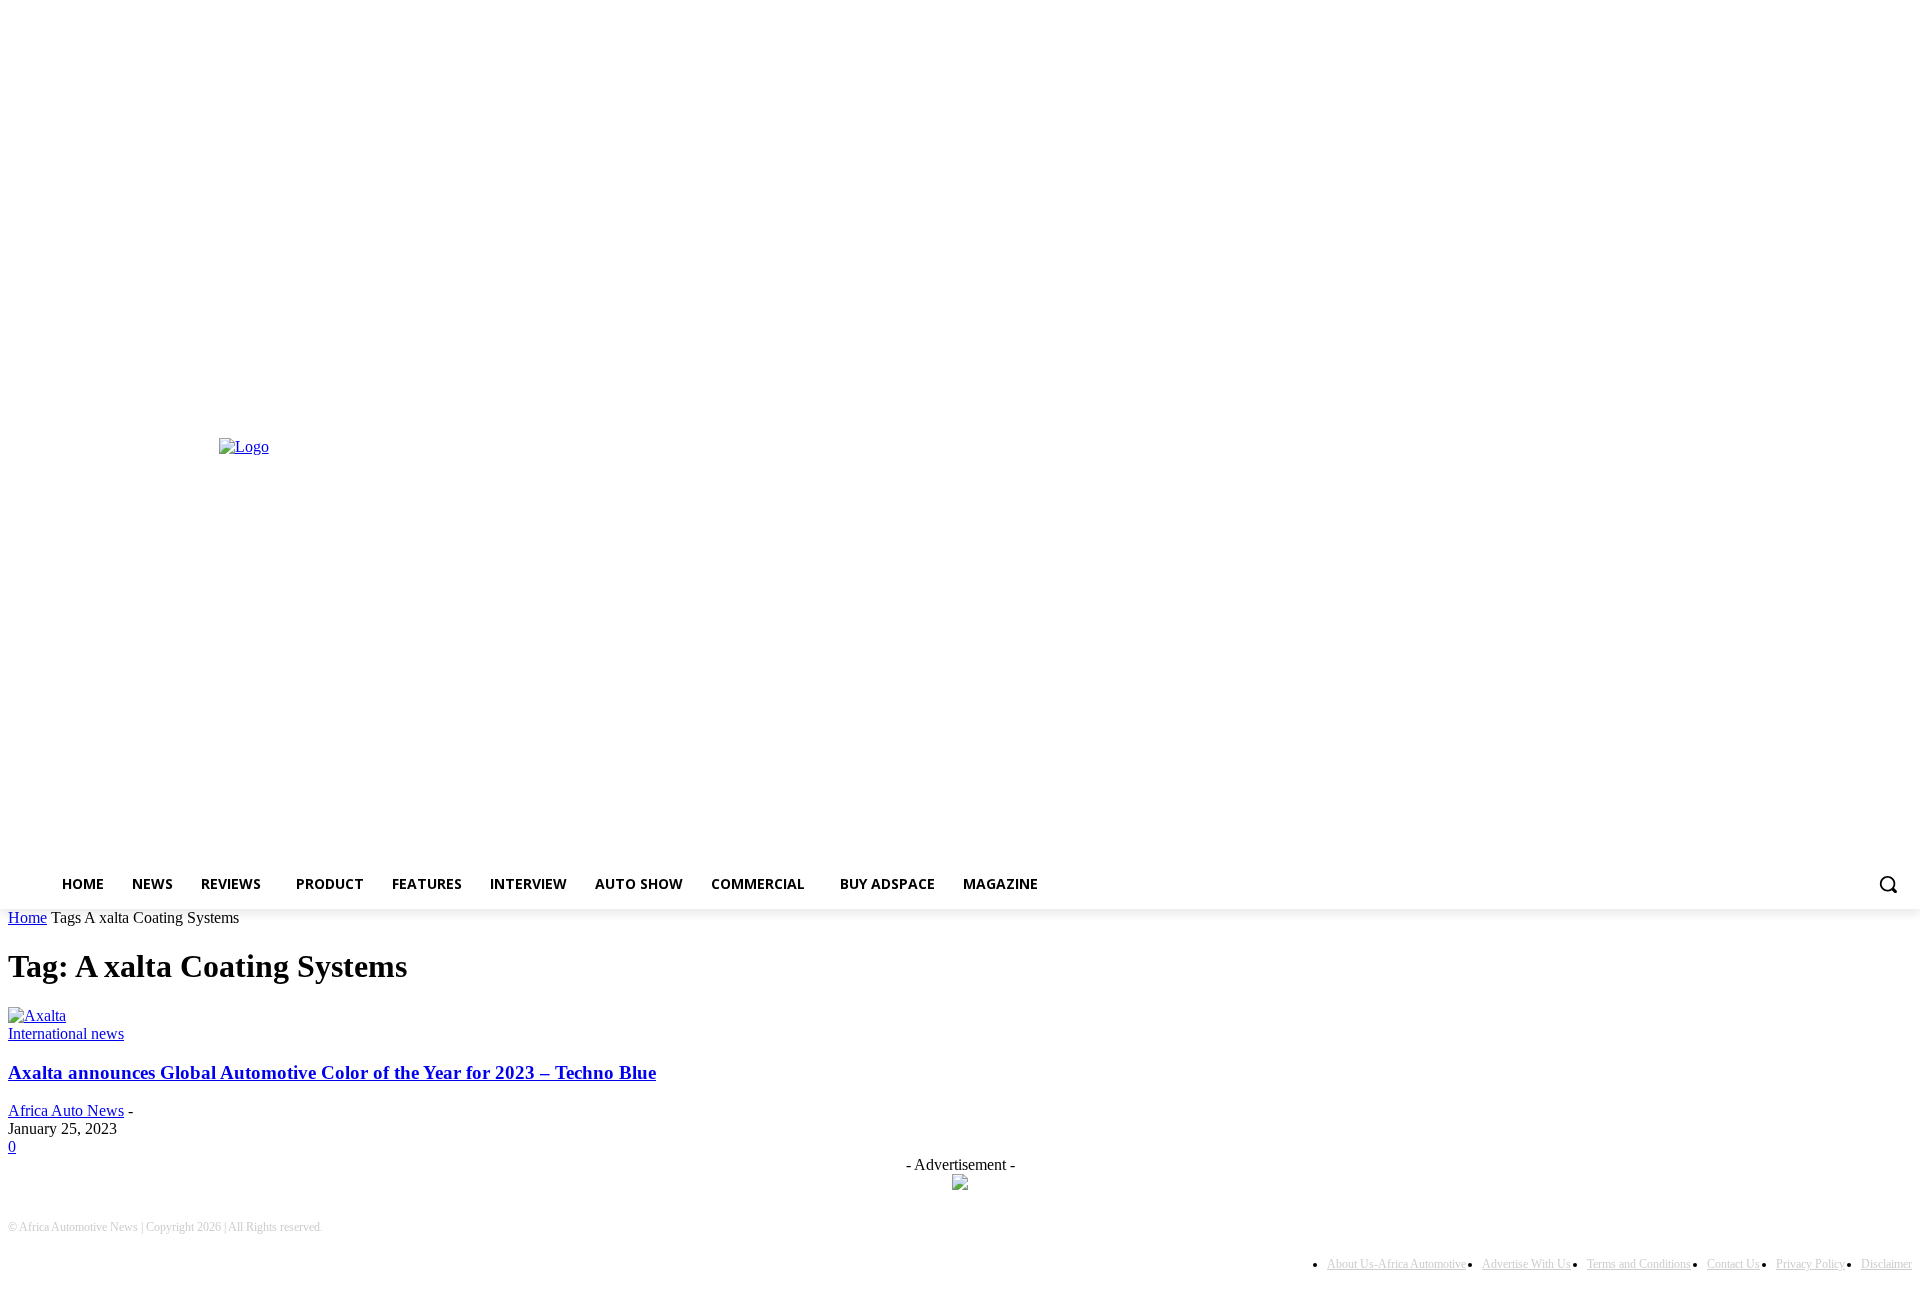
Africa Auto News (66, 1110)
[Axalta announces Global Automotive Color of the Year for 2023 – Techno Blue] (37, 1015)
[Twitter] (47, 396)
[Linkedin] (19, 396)
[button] (1888, 884)
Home (27, 917)
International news (66, 1033)
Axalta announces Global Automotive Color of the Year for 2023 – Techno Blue (332, 1072)
